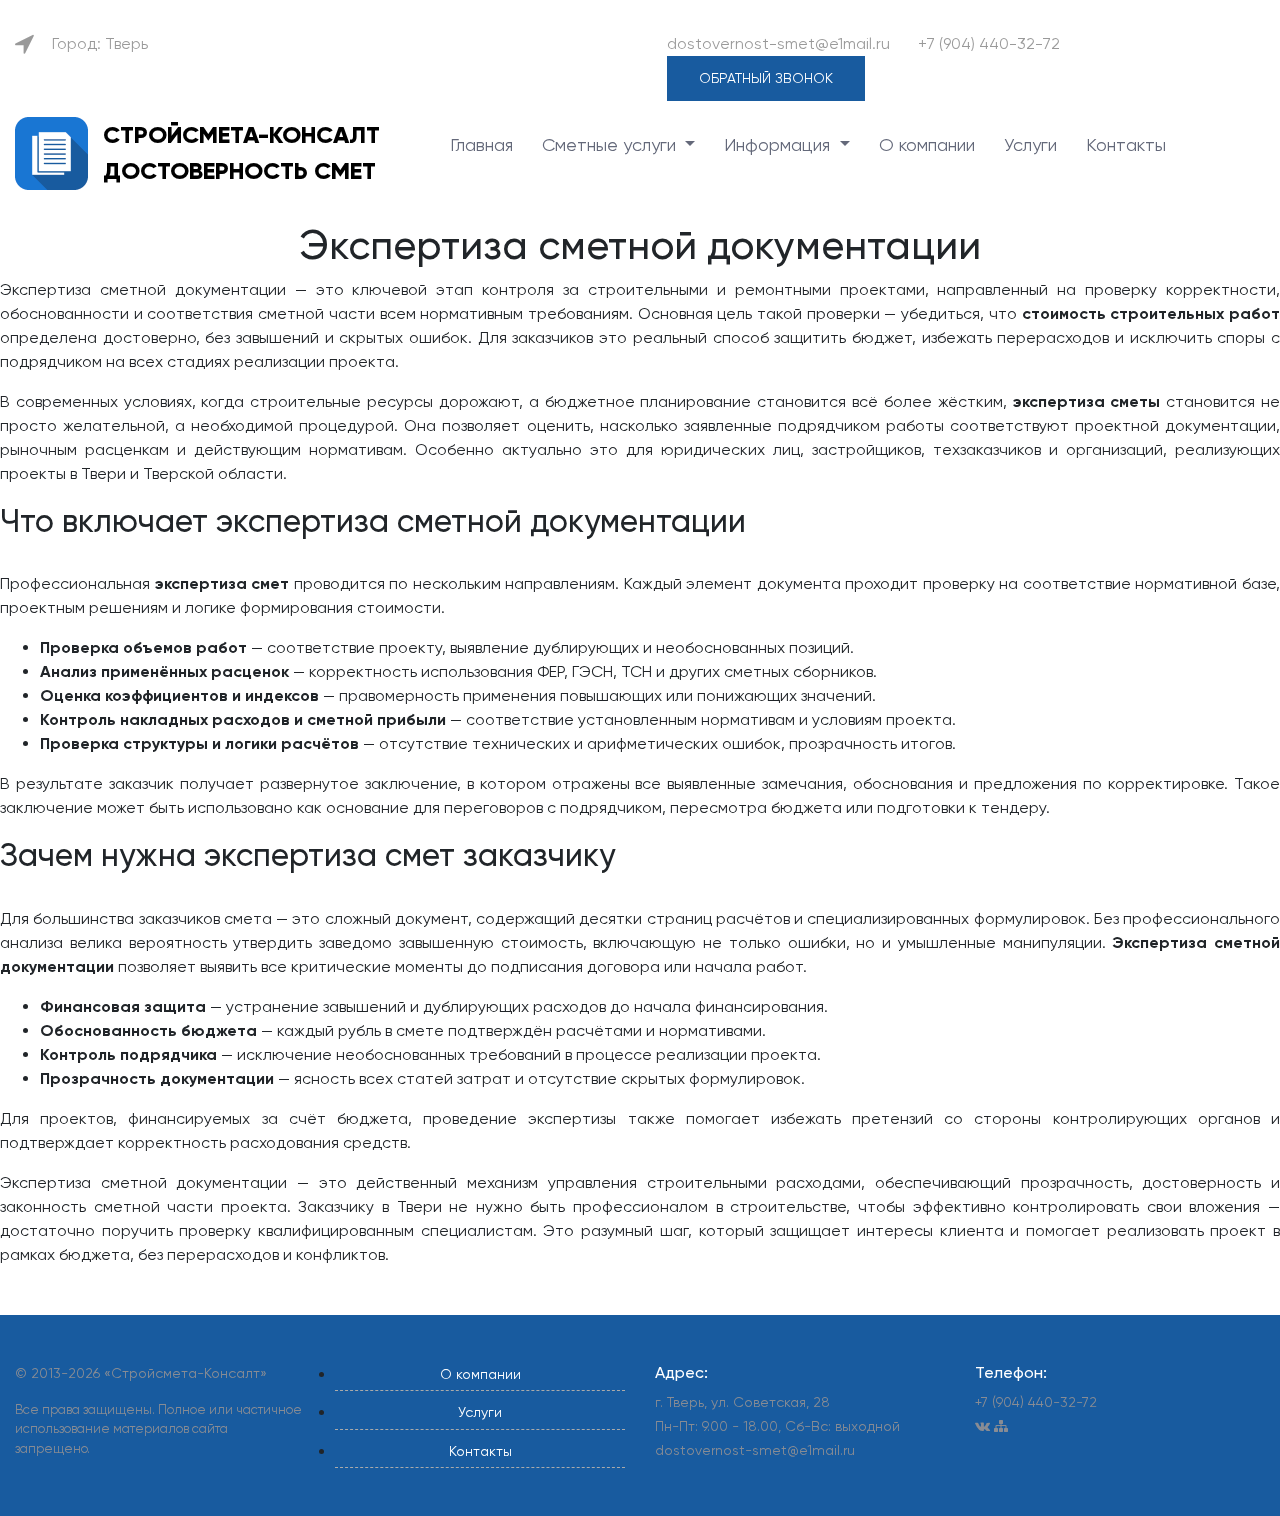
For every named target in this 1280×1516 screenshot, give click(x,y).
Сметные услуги (611, 144)
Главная (481, 144)
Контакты (1126, 144)
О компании (927, 144)
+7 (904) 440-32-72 (989, 43)
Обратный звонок (766, 78)
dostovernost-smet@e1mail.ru (778, 43)
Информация (779, 144)
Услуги (1030, 144)
